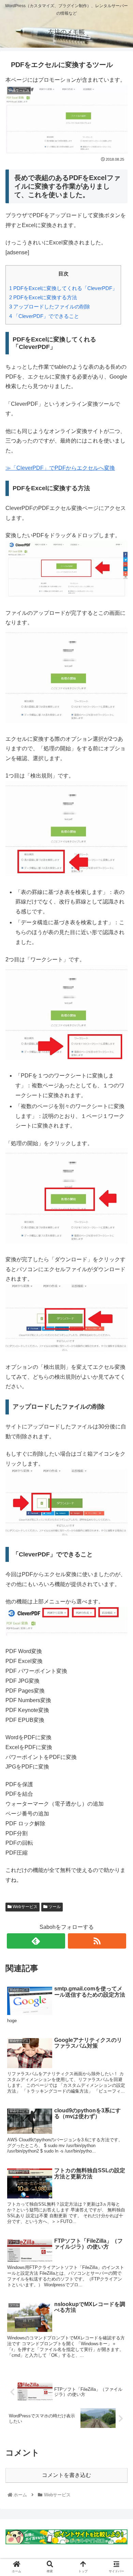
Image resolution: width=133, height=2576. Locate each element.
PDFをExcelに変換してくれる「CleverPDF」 (63, 288)
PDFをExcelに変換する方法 (43, 297)
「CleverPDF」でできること (44, 316)
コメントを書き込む (66, 2475)
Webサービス (25, 1907)
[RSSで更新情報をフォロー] (97, 1941)
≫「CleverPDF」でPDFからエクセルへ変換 (60, 468)
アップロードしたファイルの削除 (50, 307)
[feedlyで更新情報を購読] (36, 1941)
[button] (119, 1347)
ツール (54, 1907)
